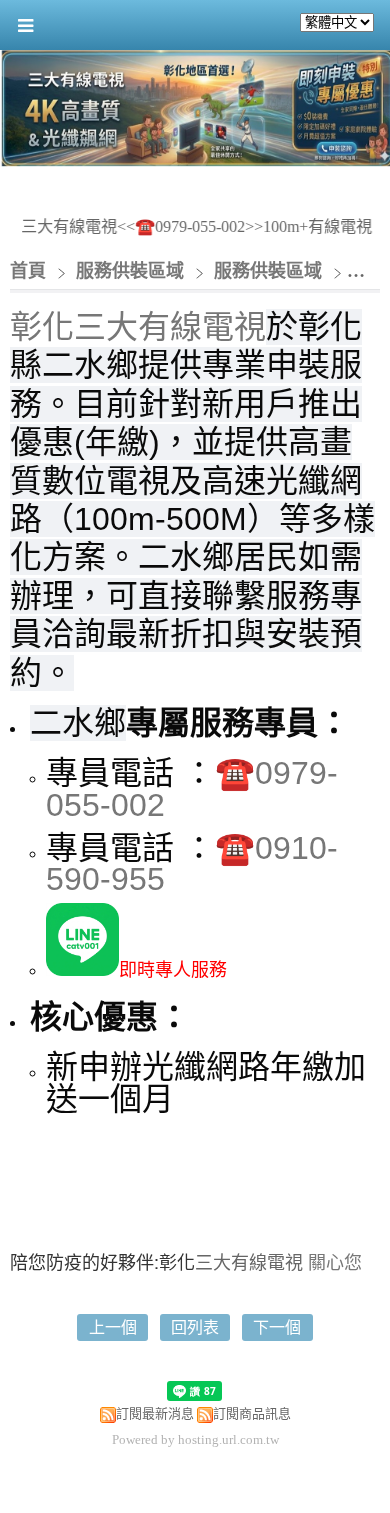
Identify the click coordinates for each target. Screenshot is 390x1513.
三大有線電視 (249, 1261)
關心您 (335, 1261)
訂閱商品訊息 (252, 1413)
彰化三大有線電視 (138, 327)
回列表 (195, 1327)
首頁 (28, 271)
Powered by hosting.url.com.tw (195, 1439)
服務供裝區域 (132, 271)
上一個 (113, 1327)
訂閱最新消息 (155, 1413)
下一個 (277, 1327)
